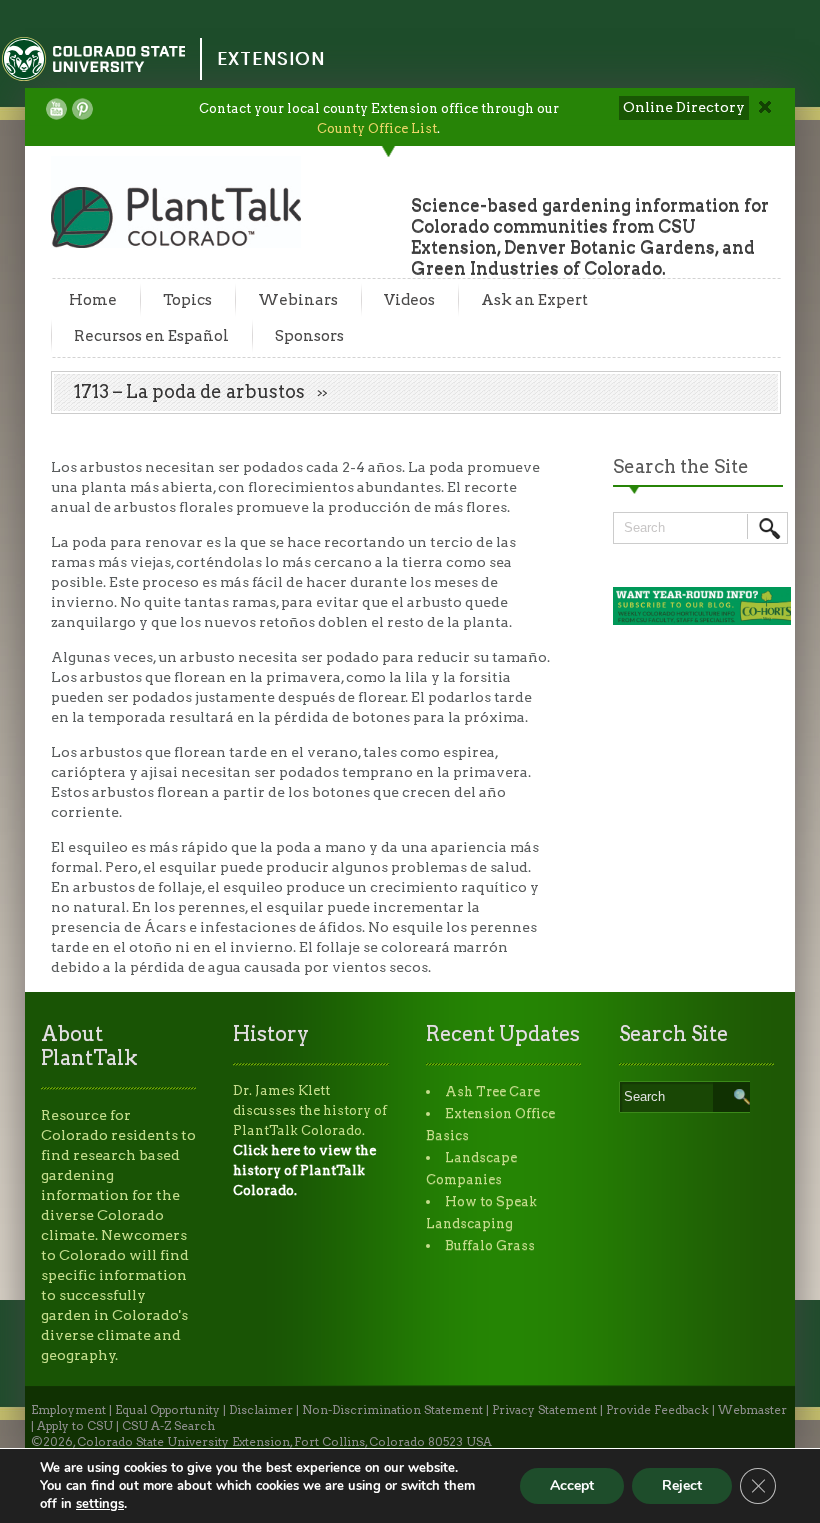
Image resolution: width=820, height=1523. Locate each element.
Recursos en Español (151, 336)
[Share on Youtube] (56, 109)
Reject (682, 1485)
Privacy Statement (544, 1410)
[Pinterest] (82, 109)
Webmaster (752, 1410)
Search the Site (681, 466)
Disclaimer (261, 1410)
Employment (68, 1410)
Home (93, 300)
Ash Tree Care (492, 1091)
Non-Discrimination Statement (392, 1410)
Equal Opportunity (167, 1410)
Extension (271, 58)
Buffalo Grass (490, 1245)
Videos (409, 300)
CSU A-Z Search (168, 1426)
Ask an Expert (534, 300)
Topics (187, 300)
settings (100, 1504)
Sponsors (309, 336)
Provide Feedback (657, 1410)
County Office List (377, 128)
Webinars (298, 300)
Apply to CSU (75, 1426)
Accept (572, 1485)
